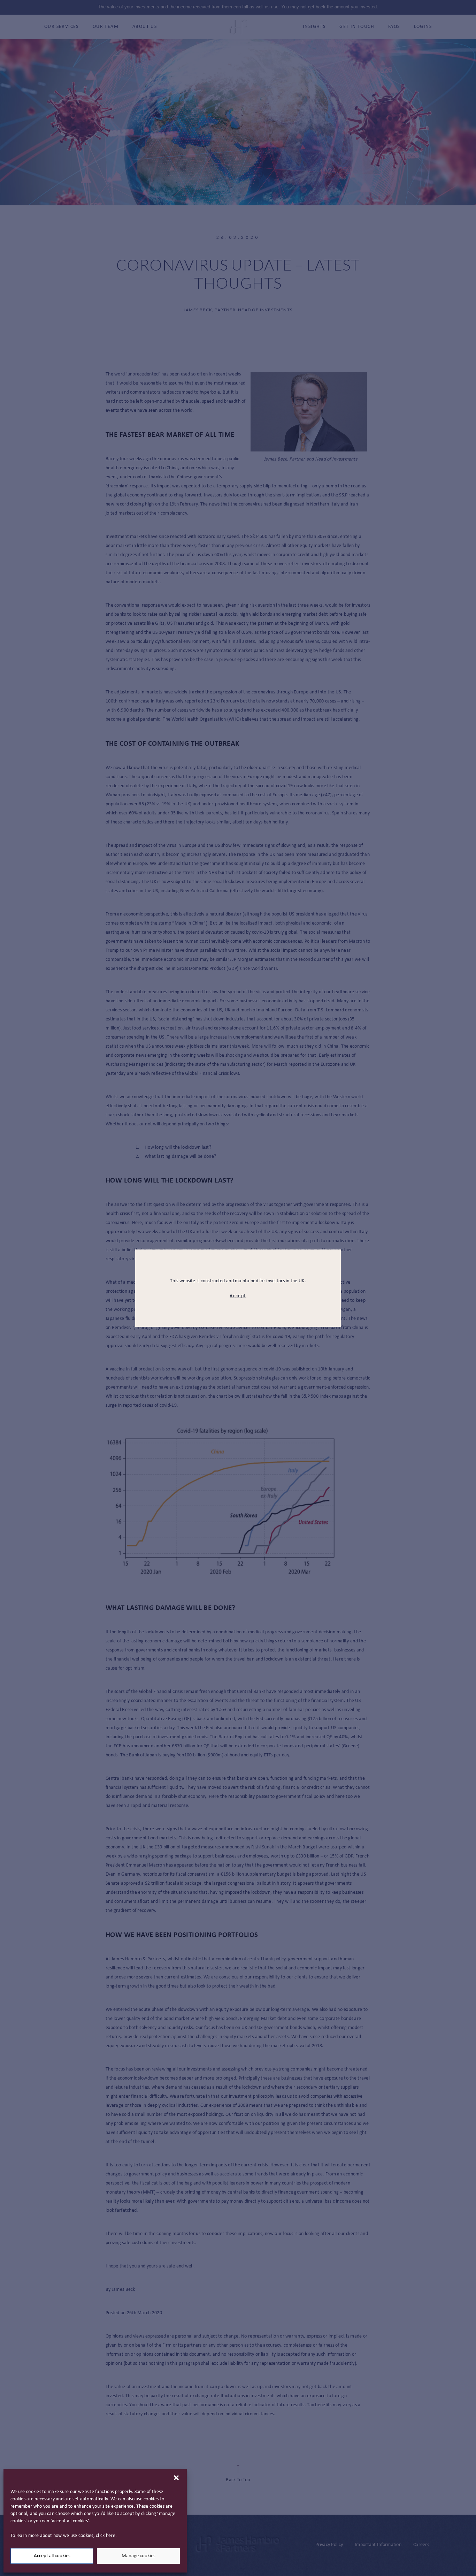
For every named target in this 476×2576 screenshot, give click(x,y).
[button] (176, 2478)
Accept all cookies (52, 2556)
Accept (238, 1296)
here (111, 2536)
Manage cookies (139, 2556)
